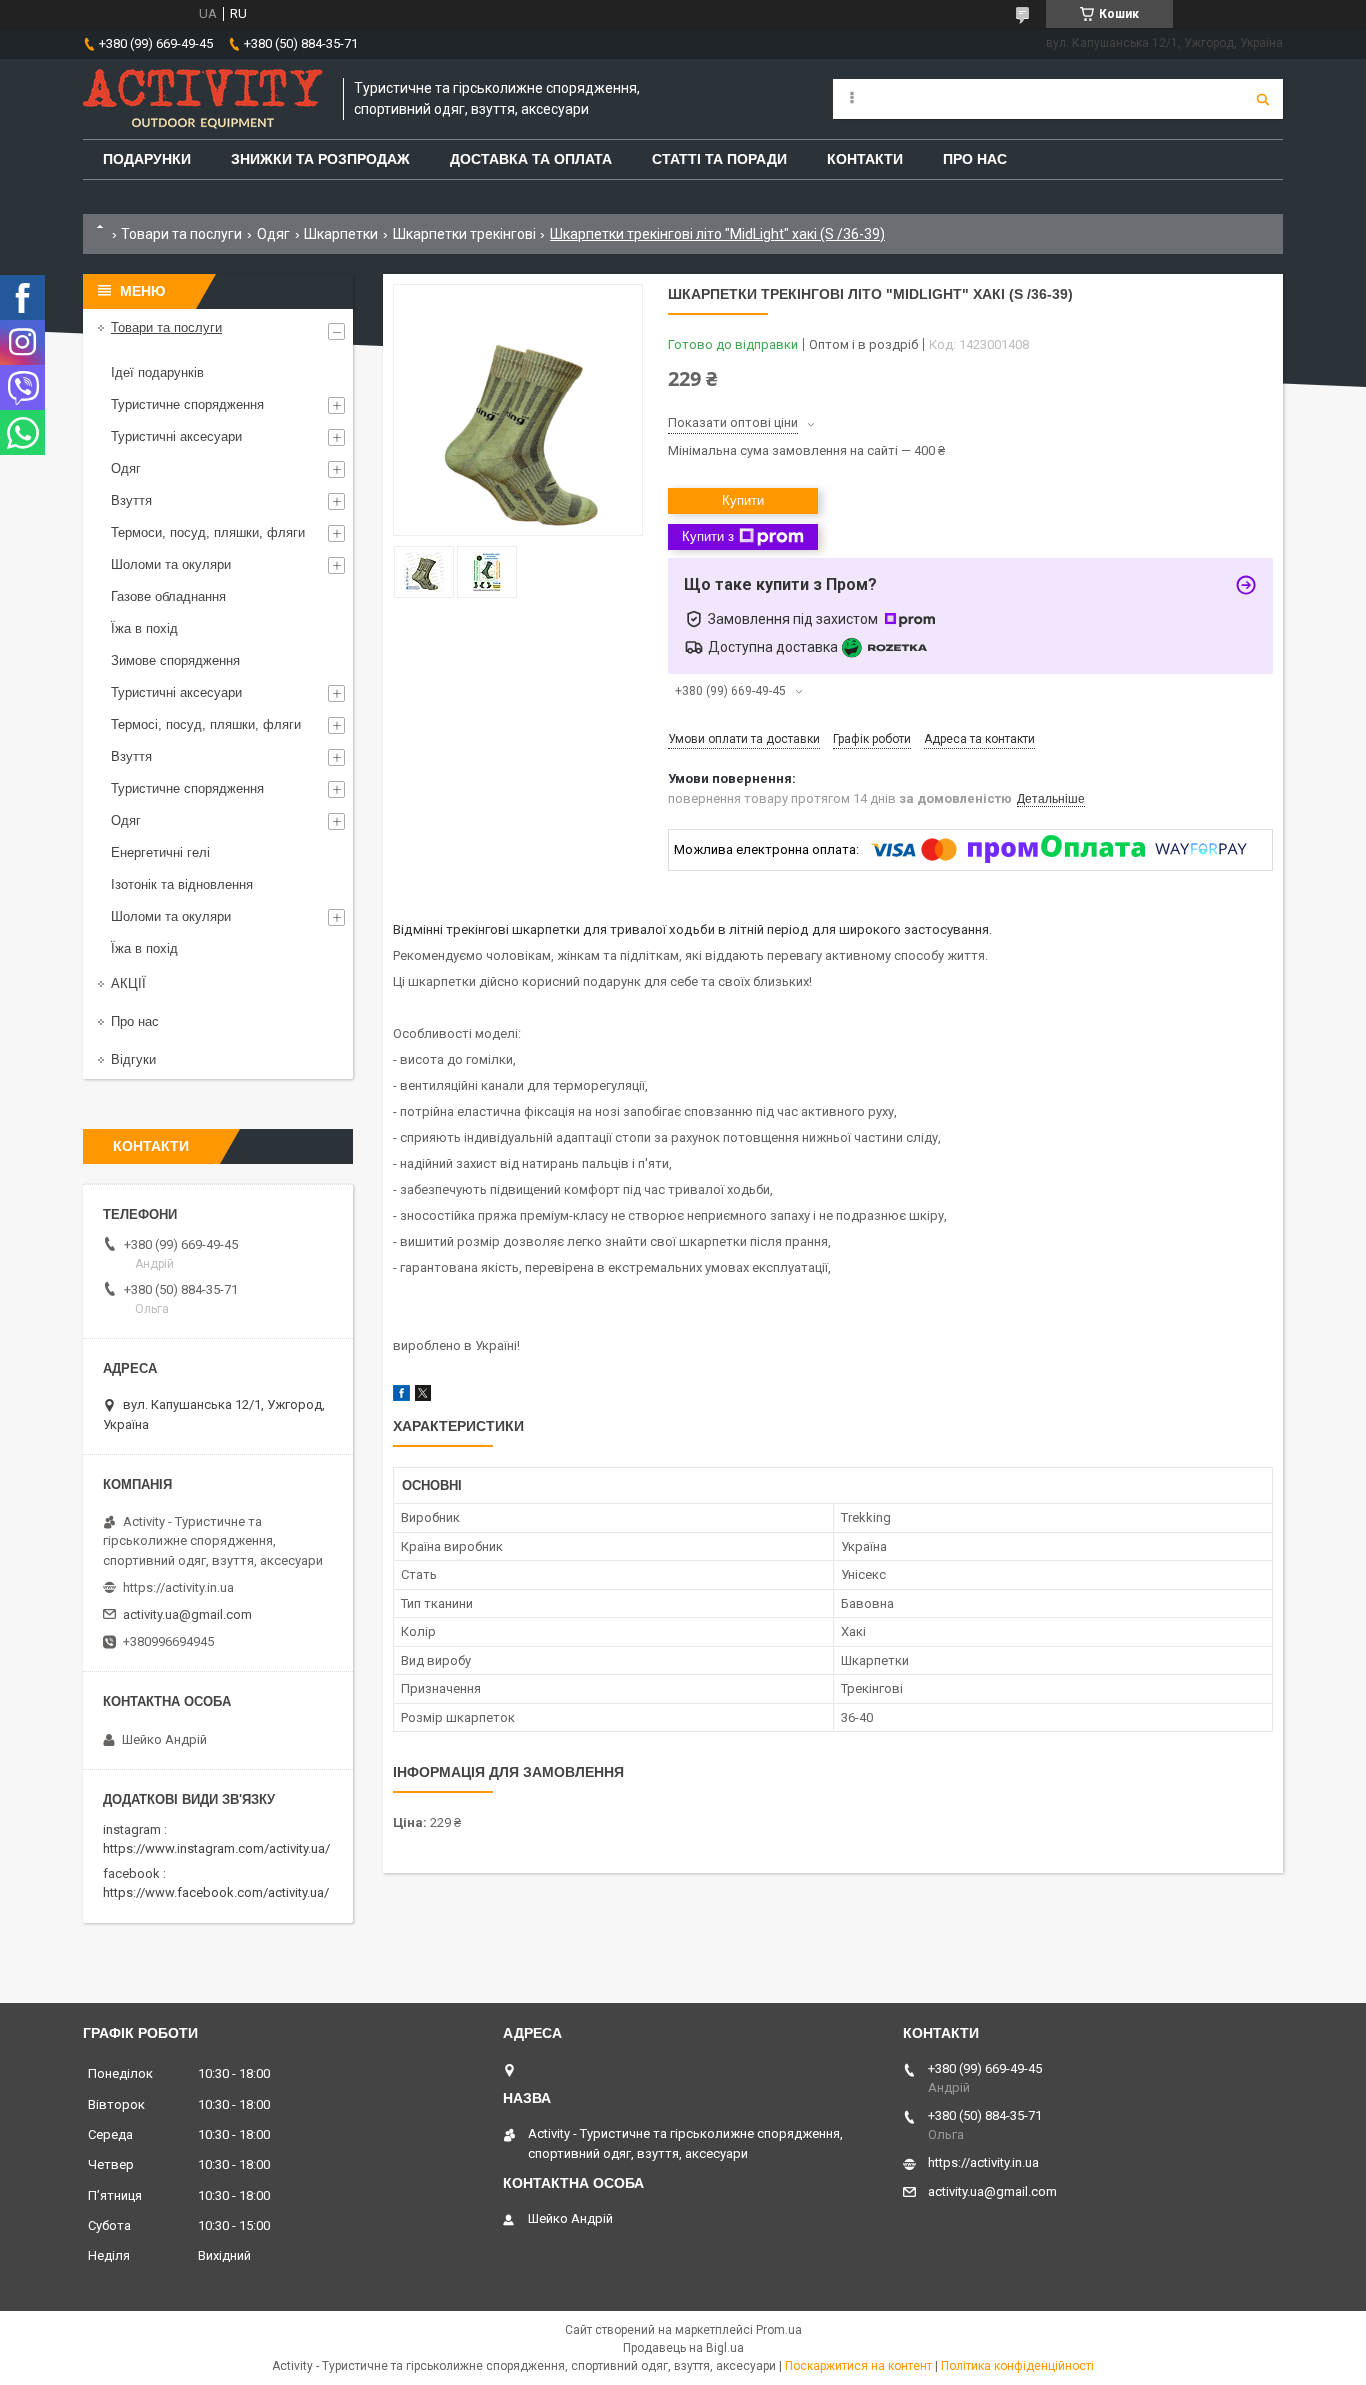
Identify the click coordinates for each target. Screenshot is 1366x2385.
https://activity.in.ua (178, 1587)
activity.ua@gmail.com (187, 1614)
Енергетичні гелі (160, 852)
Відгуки (133, 1059)
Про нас (135, 1021)
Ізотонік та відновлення (182, 884)
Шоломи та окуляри (171, 564)
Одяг (273, 234)
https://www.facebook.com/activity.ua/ (216, 1892)
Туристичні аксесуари (176, 436)
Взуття (131, 500)
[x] (423, 1396)
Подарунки (147, 159)
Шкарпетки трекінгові (464, 234)
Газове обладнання (168, 596)
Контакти (865, 159)
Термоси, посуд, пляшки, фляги (208, 532)
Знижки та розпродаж (320, 159)
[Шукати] (1263, 99)
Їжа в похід (144, 628)
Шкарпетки (341, 234)
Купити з (708, 536)
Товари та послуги (181, 234)
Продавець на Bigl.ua (683, 2348)
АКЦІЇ (128, 983)
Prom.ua (779, 2330)
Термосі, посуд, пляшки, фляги (206, 724)
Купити (743, 500)
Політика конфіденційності (1017, 2366)
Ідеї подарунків (157, 372)
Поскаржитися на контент (858, 2366)
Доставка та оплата (531, 159)
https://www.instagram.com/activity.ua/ (216, 1848)
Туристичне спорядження (187, 404)
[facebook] (401, 1396)
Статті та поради (719, 159)
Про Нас (975, 159)
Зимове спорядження (175, 660)
